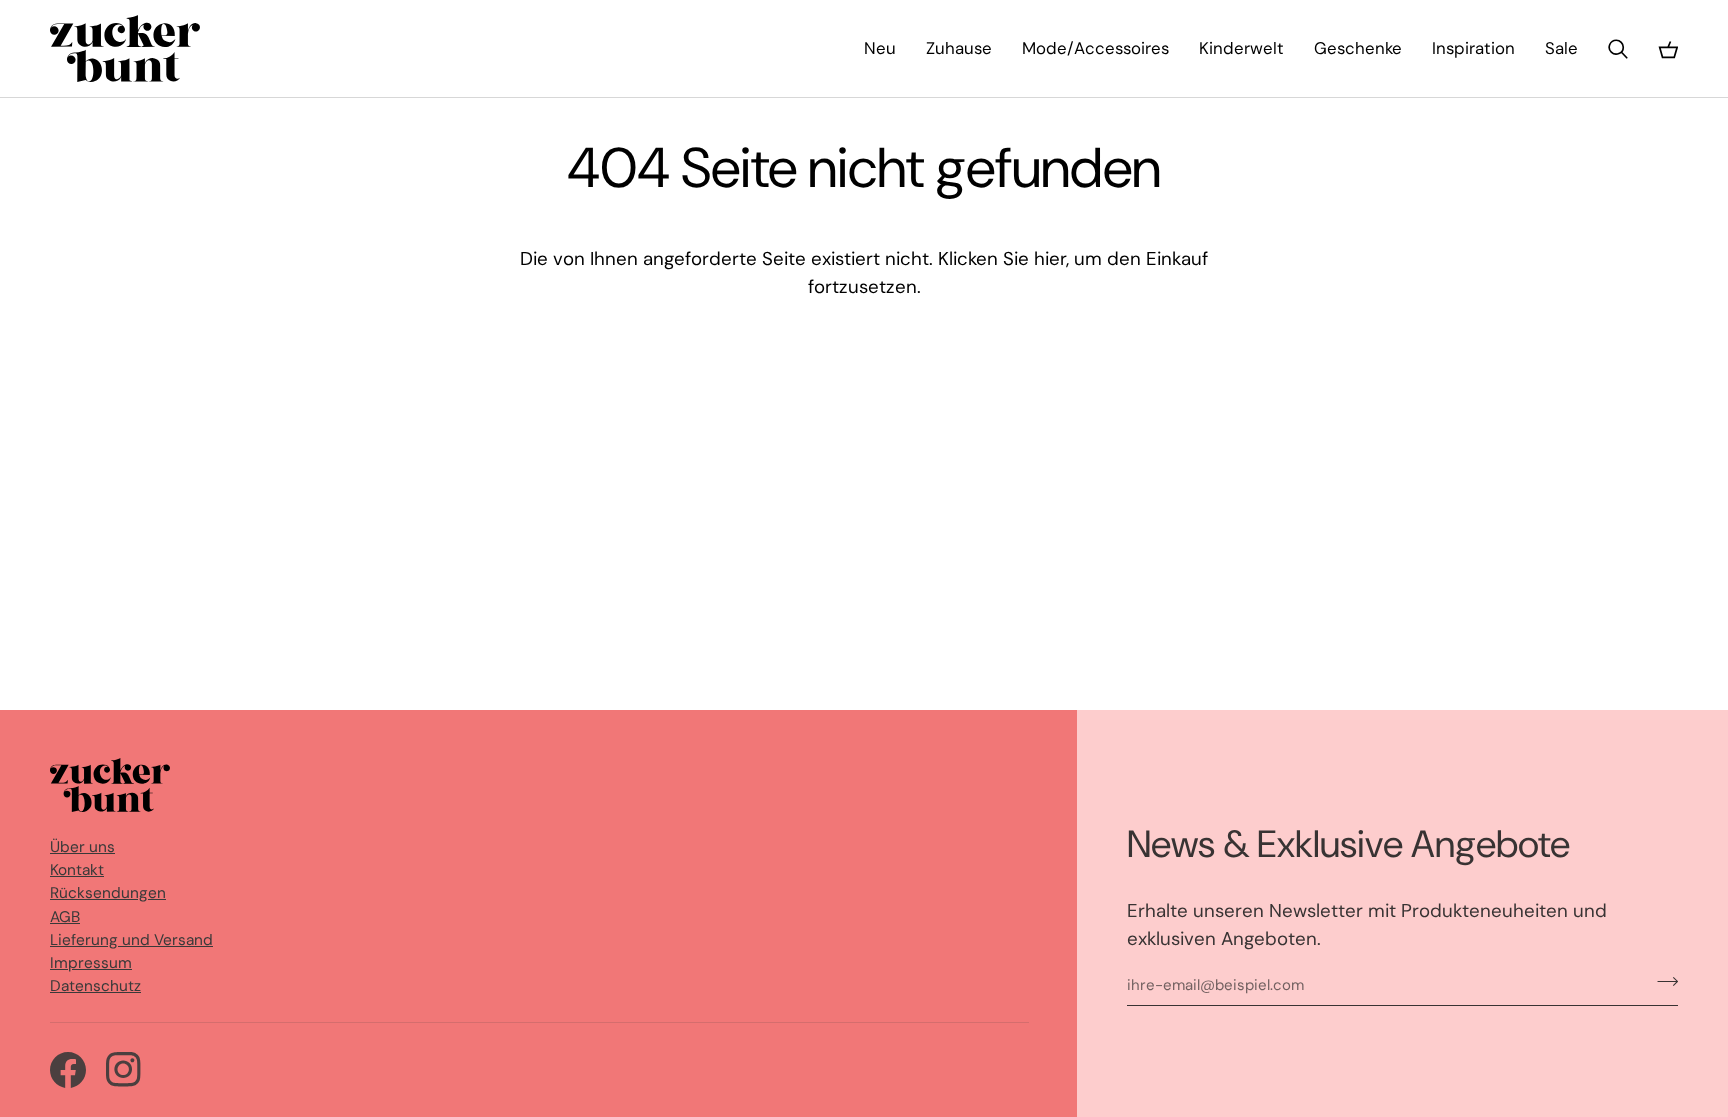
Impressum (91, 963)
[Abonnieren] (1661, 981)
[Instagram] (124, 1070)
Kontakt (77, 870)
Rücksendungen (108, 893)
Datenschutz (95, 986)
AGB (65, 917)
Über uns (82, 847)
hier (1050, 258)
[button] (959, 48)
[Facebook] (68, 1070)
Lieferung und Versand (131, 940)
